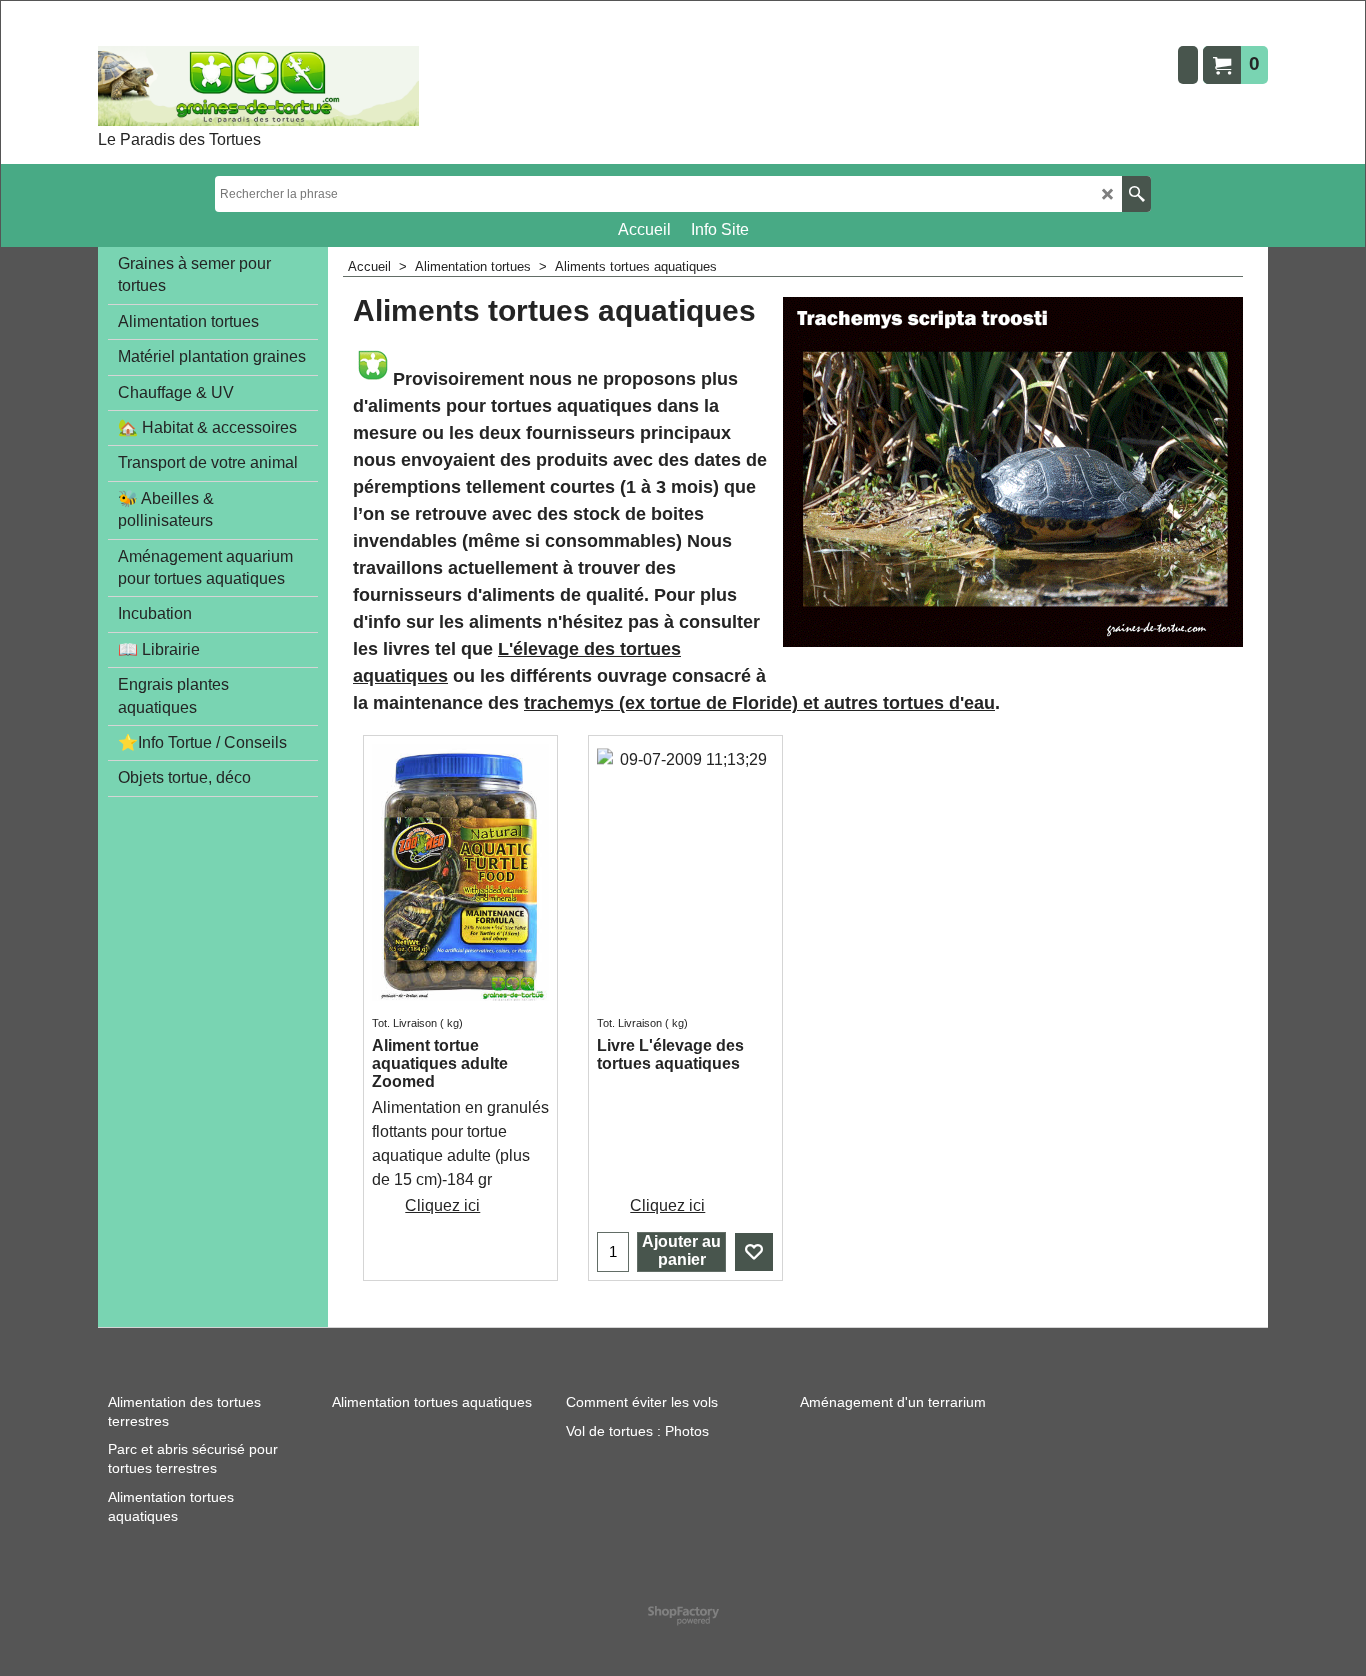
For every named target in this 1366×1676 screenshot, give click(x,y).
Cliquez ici (442, 1205)
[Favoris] (754, 1252)
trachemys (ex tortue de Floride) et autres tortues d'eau (759, 703)
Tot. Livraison (404, 1023)
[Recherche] (1136, 194)
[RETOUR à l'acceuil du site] (258, 86)
